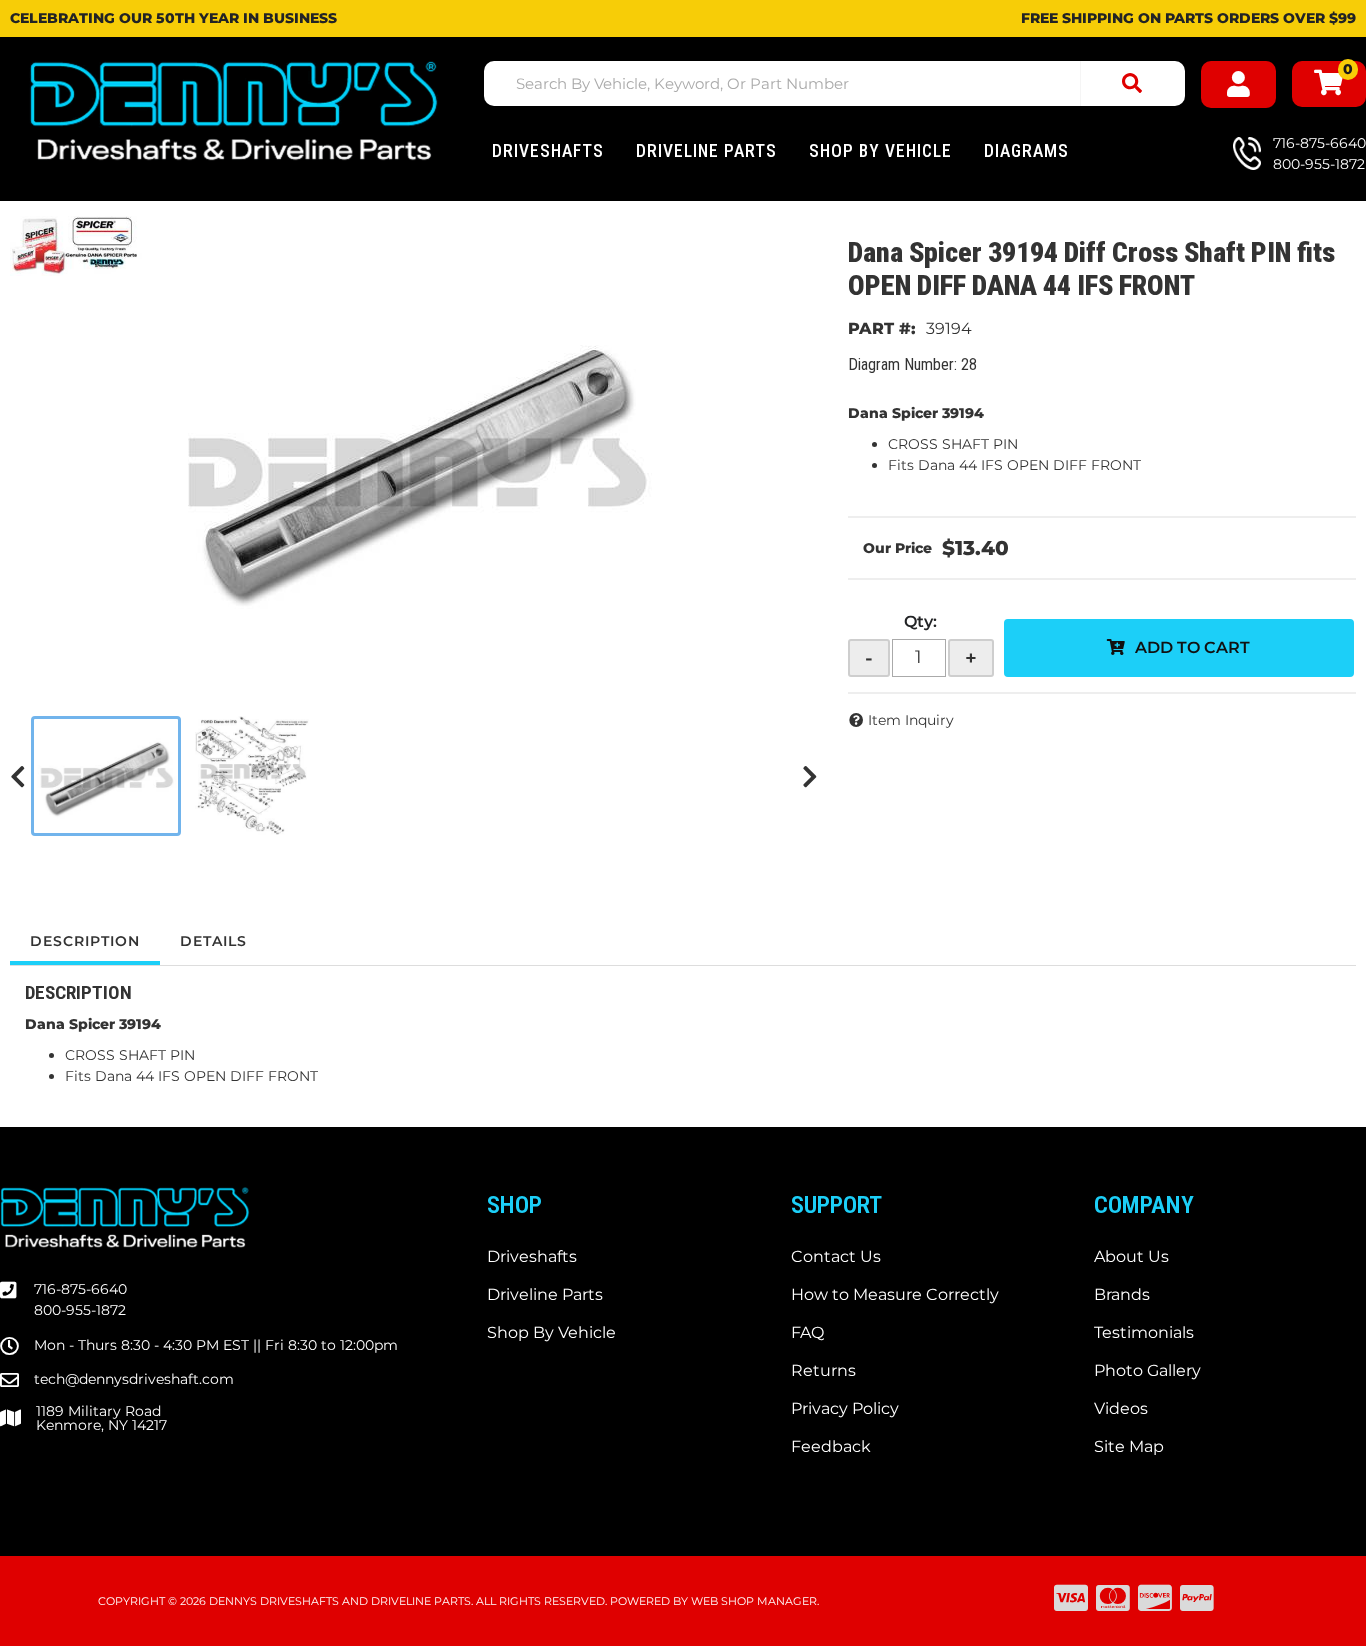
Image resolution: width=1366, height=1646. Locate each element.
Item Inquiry (911, 720)
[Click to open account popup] (1238, 84)
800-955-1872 (80, 1310)
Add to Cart (1192, 647)
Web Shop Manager (754, 1601)
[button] (834, 83)
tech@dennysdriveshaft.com (134, 1379)
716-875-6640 (80, 1289)
